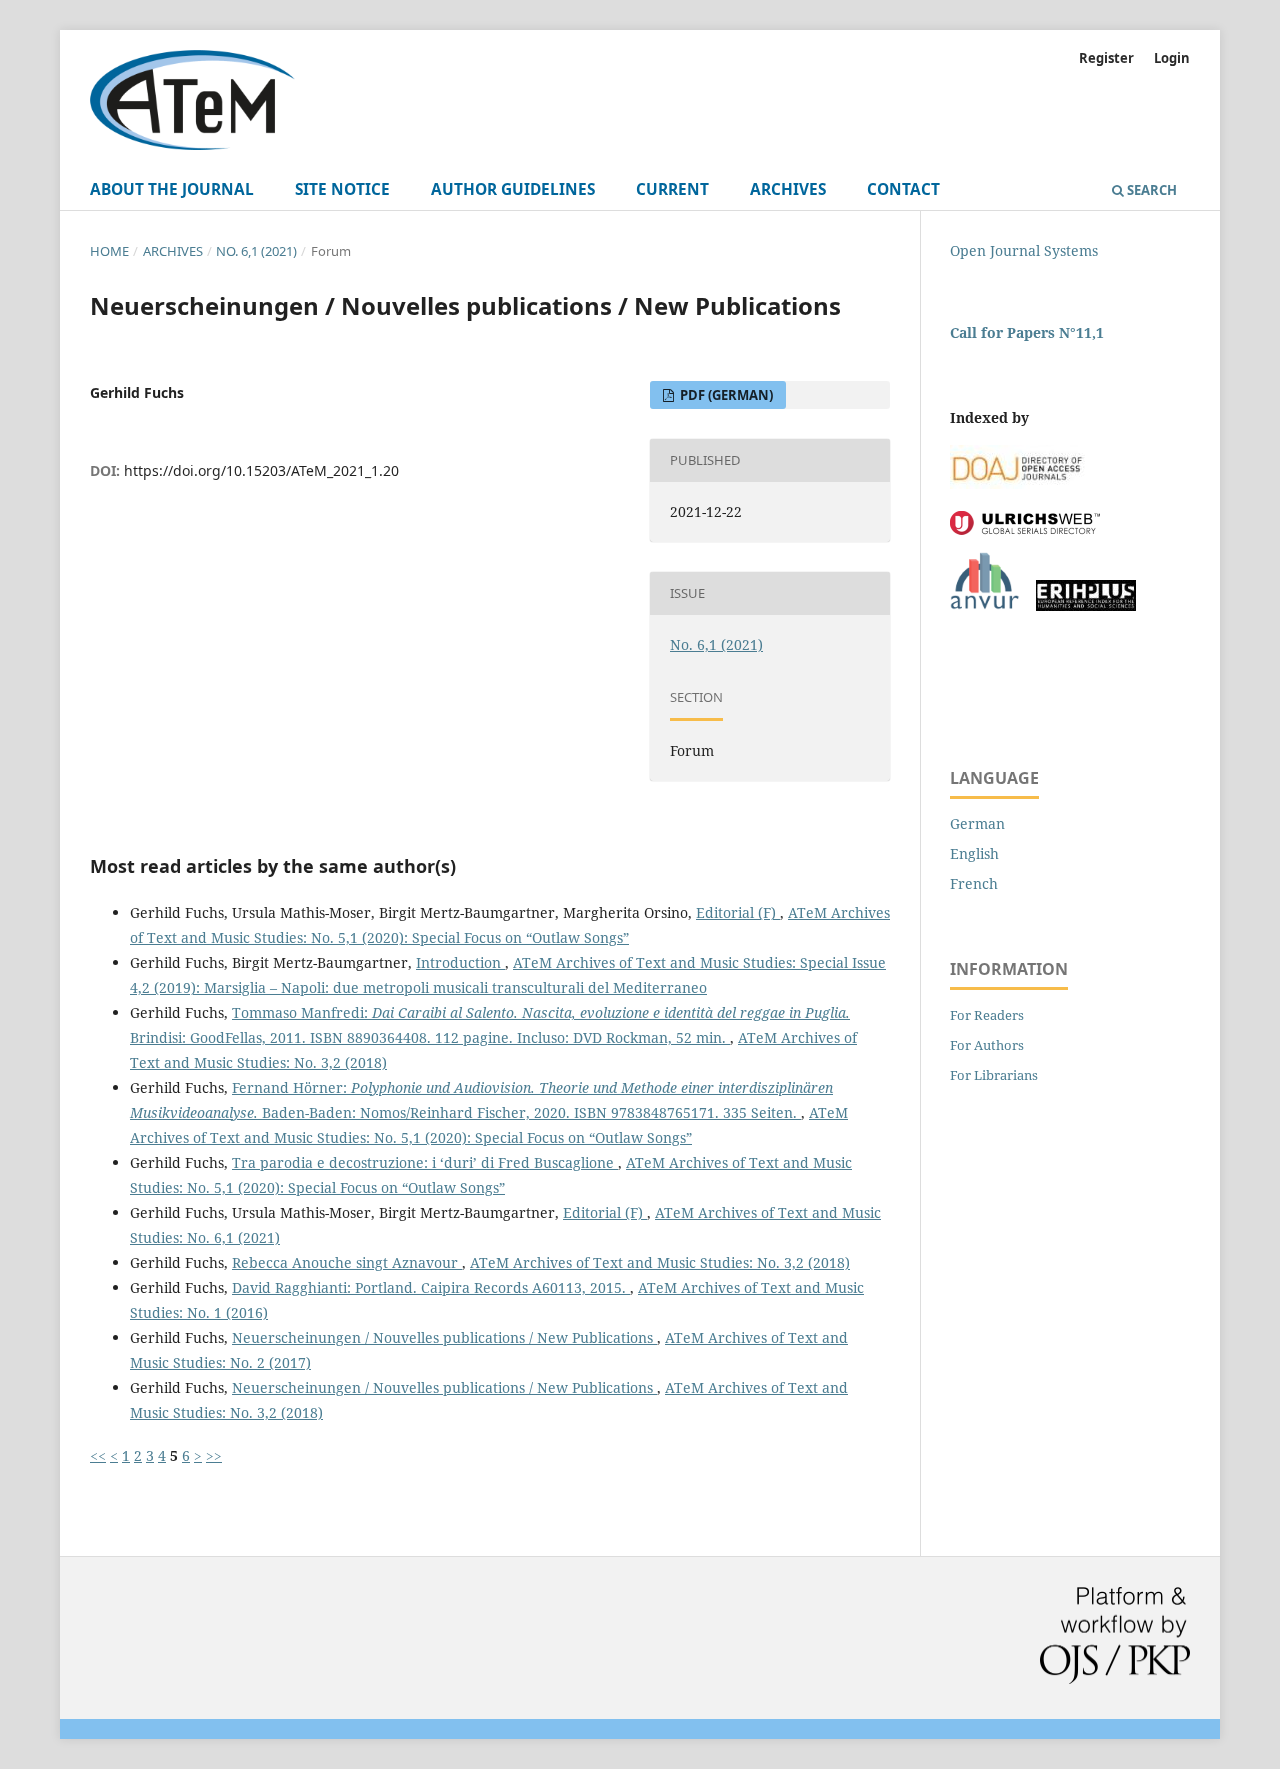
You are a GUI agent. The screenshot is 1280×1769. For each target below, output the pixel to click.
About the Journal (172, 189)
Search (1150, 190)
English (974, 853)
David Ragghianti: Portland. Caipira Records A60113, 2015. (431, 1287)
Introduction (460, 962)
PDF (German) (725, 395)
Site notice (342, 189)
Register (1106, 58)
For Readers (987, 1015)
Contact (903, 189)
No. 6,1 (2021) (256, 251)
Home (109, 251)
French (974, 883)
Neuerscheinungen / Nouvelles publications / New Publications (444, 1337)
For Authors (987, 1045)
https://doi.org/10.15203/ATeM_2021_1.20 (261, 470)
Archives (788, 189)
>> (214, 1455)
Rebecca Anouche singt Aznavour (347, 1262)
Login (1172, 58)
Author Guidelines (513, 189)
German (977, 823)
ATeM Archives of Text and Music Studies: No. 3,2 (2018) (660, 1262)
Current (672, 189)
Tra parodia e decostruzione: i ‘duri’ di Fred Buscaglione (425, 1162)
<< (98, 1455)
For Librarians (994, 1075)
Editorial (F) (738, 912)
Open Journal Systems (1024, 250)
